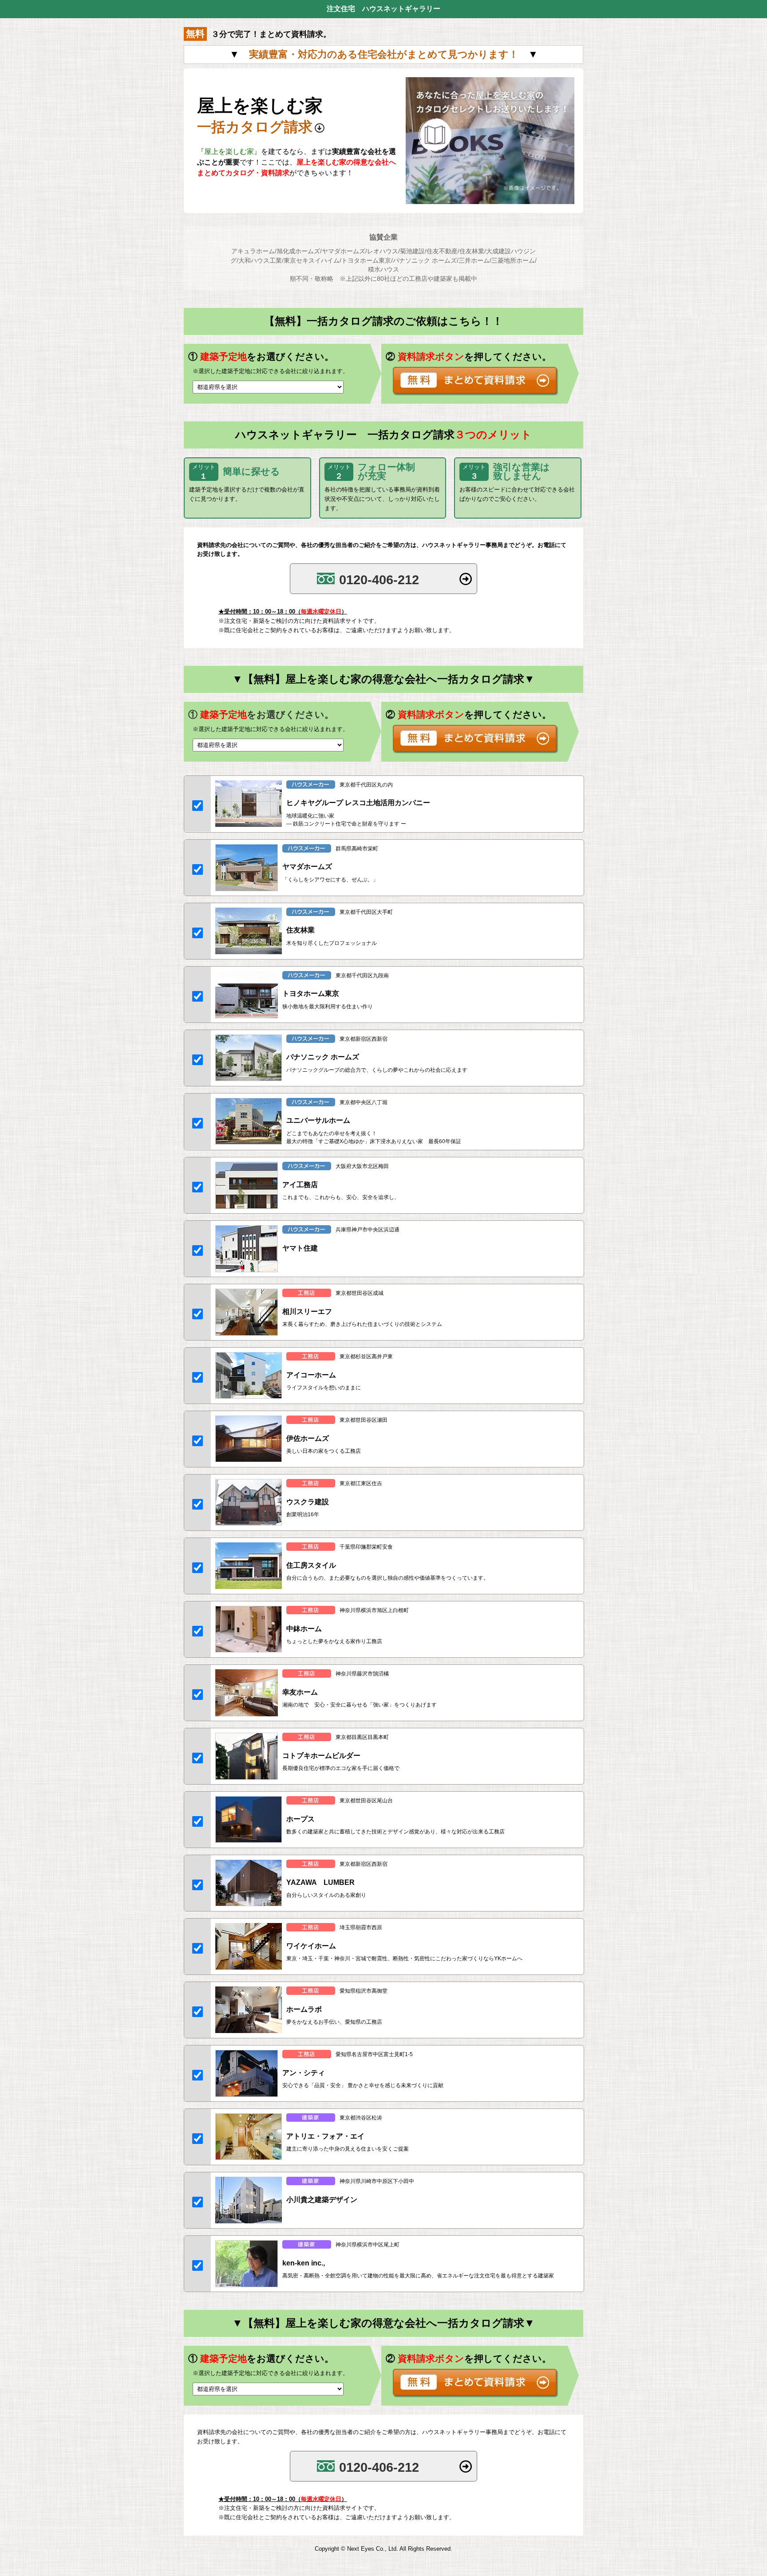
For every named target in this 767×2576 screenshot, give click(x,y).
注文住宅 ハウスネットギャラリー (383, 9)
